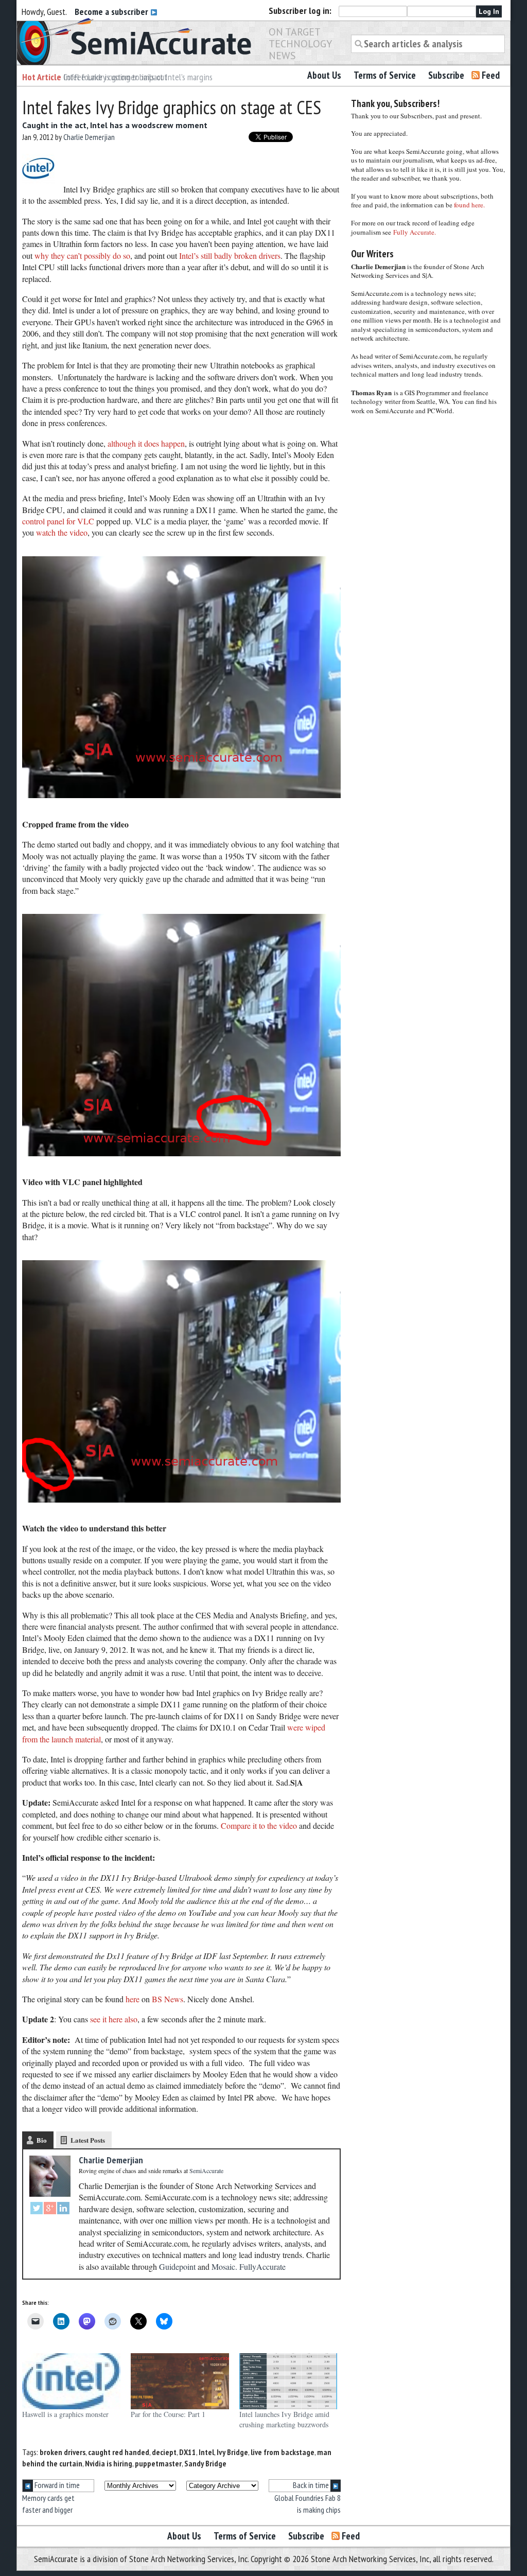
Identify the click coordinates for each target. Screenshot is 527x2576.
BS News (168, 1999)
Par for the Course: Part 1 (168, 2414)
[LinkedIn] (63, 2209)
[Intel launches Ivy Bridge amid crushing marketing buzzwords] (288, 2381)
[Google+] (50, 2209)
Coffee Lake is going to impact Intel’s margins (138, 77)
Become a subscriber (112, 12)
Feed (491, 75)
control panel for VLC (58, 521)
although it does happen (146, 443)
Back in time (312, 2485)
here (133, 1999)
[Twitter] (37, 2209)
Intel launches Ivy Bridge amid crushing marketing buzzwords (284, 2419)
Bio (42, 2140)
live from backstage (283, 2452)
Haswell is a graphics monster (65, 2414)
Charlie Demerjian (89, 137)
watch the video (62, 532)
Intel (206, 2452)
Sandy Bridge (205, 2463)
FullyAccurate (262, 2266)
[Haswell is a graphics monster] (71, 2381)
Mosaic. (224, 2266)
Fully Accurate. (415, 232)
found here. (469, 205)
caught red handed (119, 2452)
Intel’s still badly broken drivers (230, 255)
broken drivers (63, 2452)
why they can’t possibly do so (82, 255)
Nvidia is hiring (109, 2463)
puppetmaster (158, 2463)
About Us (324, 75)
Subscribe (446, 75)
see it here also (114, 2019)
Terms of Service (385, 75)
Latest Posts (88, 2140)
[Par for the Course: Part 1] (180, 2381)
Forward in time (56, 2485)
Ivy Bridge (232, 2452)
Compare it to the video (259, 1825)
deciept (164, 2452)
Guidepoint (177, 2266)
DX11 (188, 2452)
